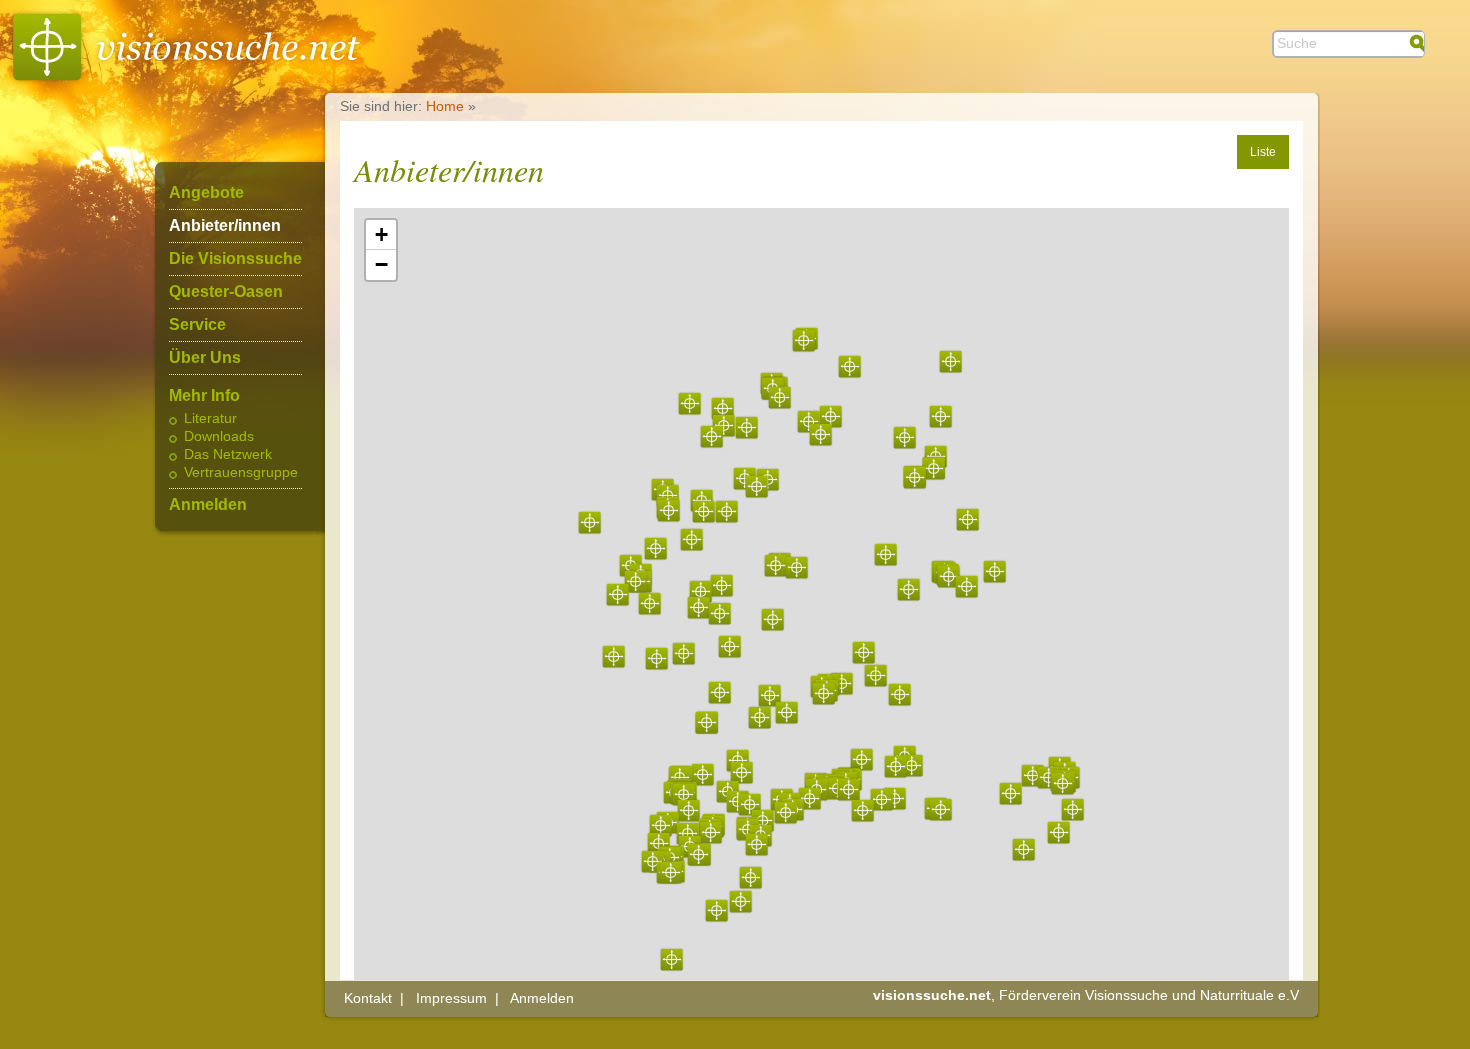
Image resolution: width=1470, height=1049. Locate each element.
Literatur (210, 419)
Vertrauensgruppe (241, 473)
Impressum (451, 998)
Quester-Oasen (226, 292)
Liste (1263, 152)
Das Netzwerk (228, 455)
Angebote (206, 193)
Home (445, 106)
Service (197, 325)
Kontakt (368, 998)
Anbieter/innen (225, 226)
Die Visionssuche (235, 259)
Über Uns (205, 358)
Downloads (219, 437)
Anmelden (208, 505)
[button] (823, 693)
